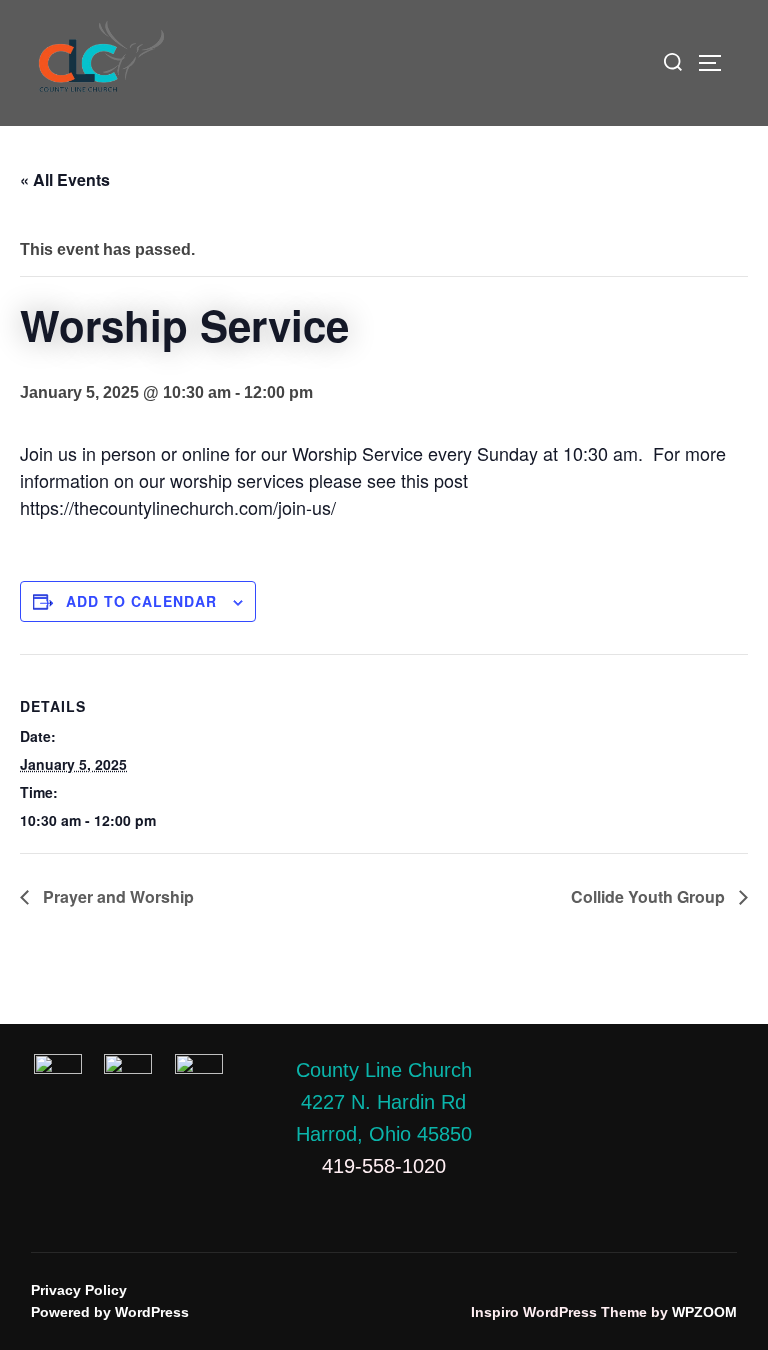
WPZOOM (704, 1312)
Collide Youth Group (650, 896)
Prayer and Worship (116, 896)
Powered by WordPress (110, 1312)
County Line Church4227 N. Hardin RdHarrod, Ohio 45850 (384, 1102)
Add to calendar (141, 601)
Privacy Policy (79, 1290)
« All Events (65, 179)
